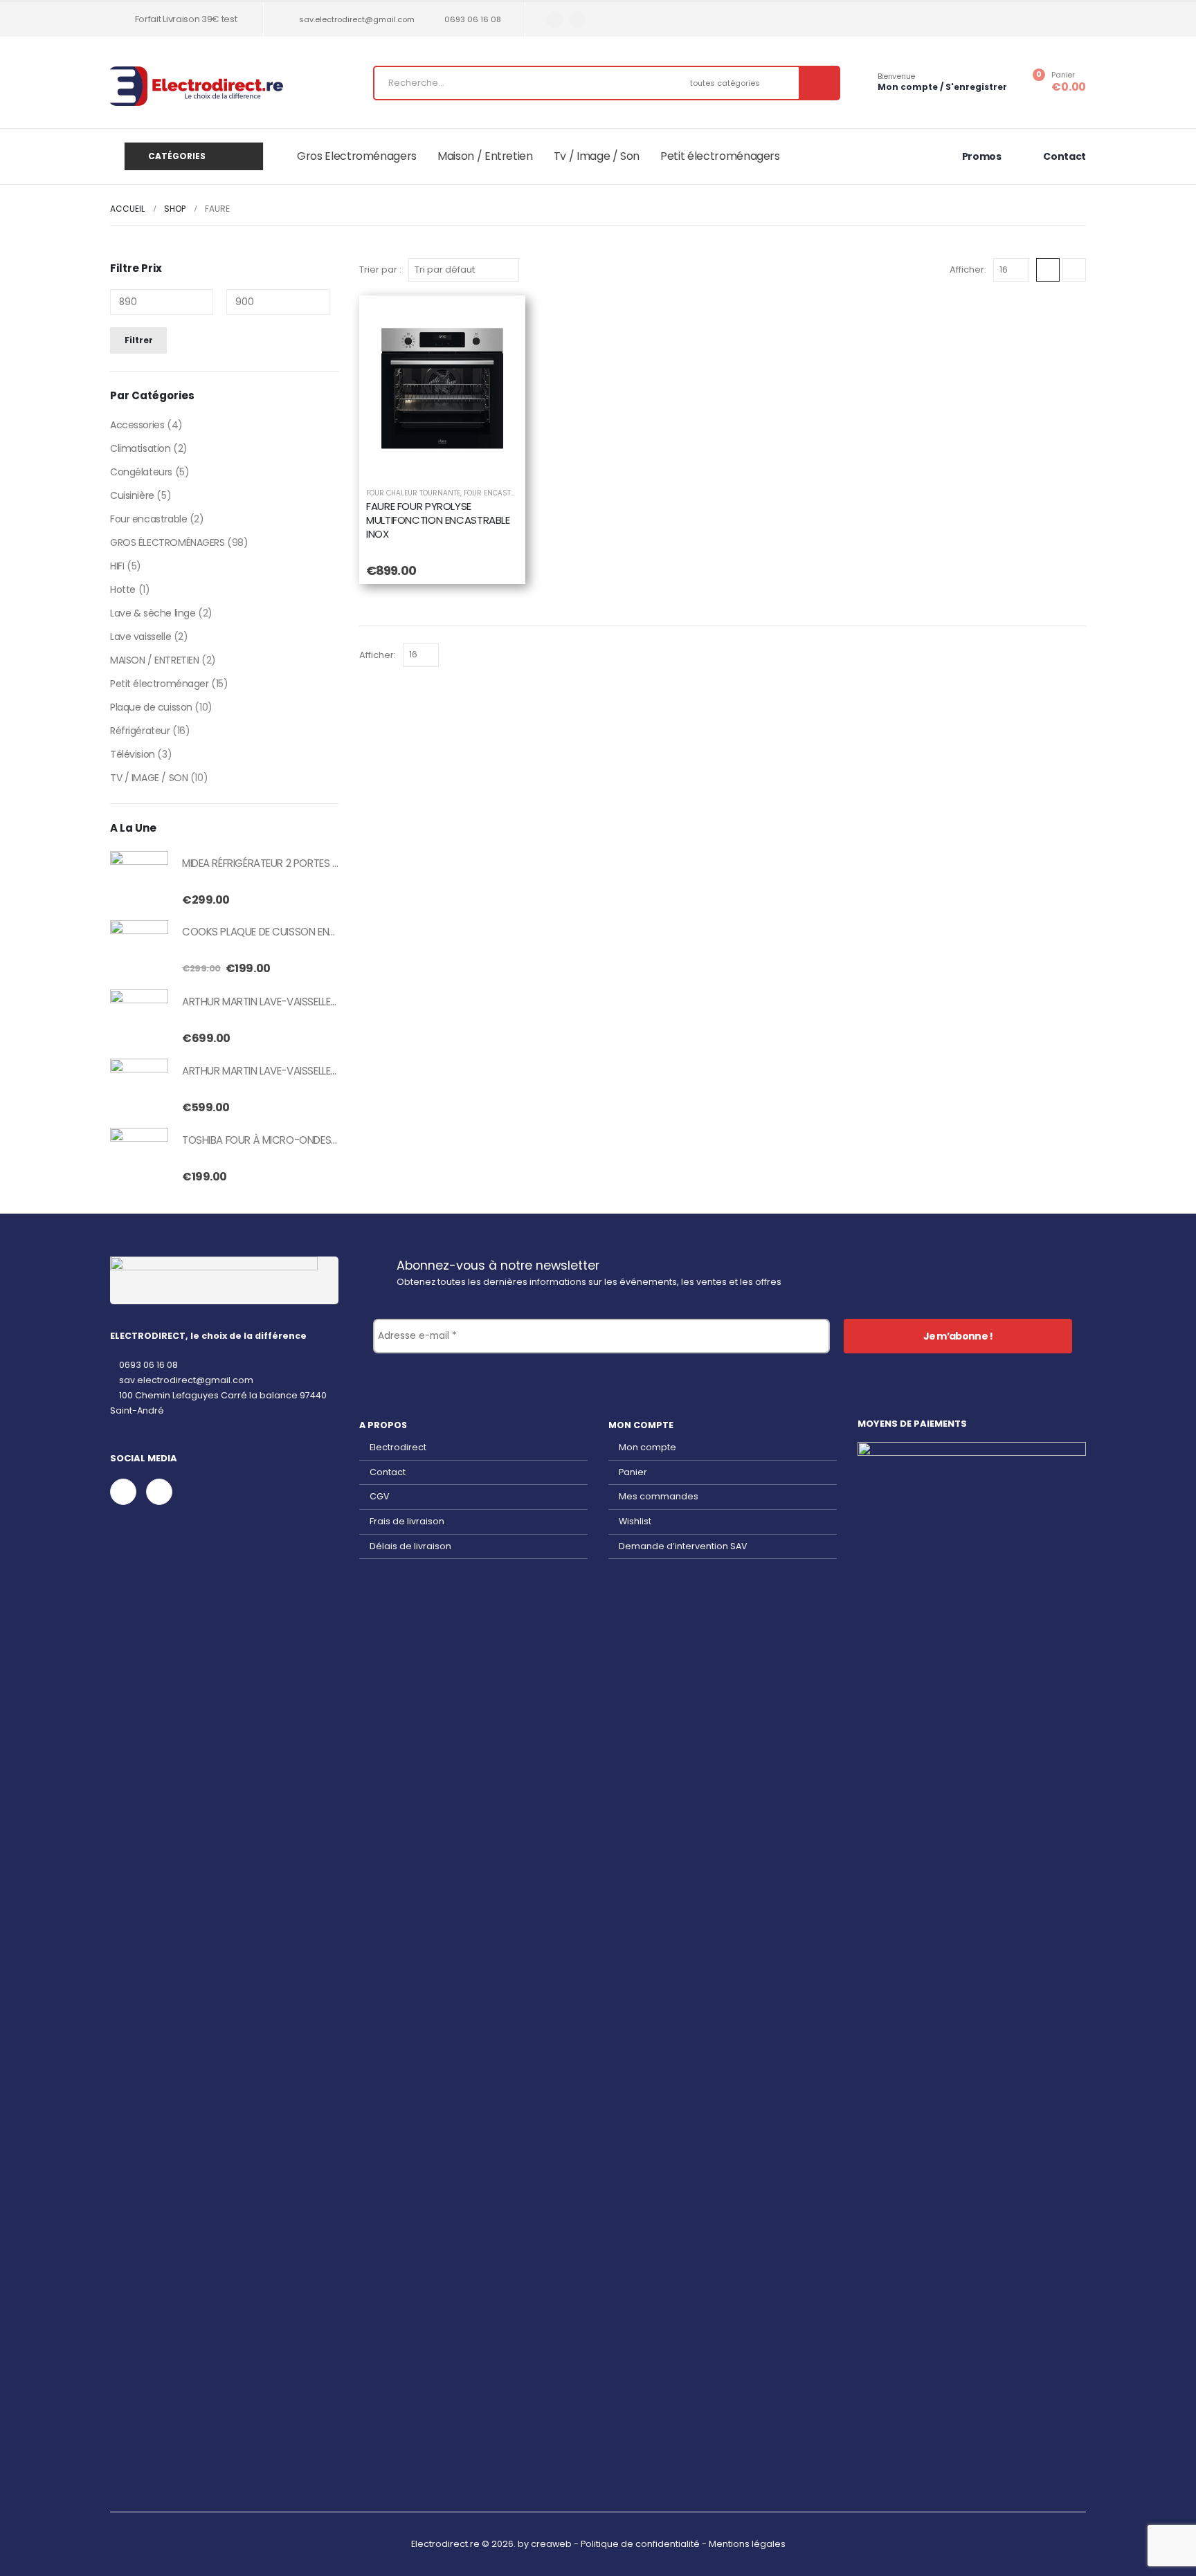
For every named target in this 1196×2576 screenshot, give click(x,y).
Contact (388, 1472)
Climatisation (141, 448)
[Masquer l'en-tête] (197, 86)
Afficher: (968, 270)
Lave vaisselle (141, 637)
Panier (633, 1472)
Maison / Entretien (485, 156)
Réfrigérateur (140, 731)
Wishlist (635, 1521)
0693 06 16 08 (473, 19)
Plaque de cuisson (151, 707)
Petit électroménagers (720, 156)
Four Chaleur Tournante (413, 493)
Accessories (137, 425)
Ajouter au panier (453, 460)
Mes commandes (659, 1496)
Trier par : (380, 270)
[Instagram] (578, 20)
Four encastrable (148, 519)
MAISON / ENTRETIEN (154, 660)
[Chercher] (819, 83)
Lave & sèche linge (153, 613)
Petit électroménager (160, 684)
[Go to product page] (139, 880)
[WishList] (498, 323)
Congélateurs (141, 472)
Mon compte (647, 1447)
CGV (380, 1496)
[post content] (442, 388)
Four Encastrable (498, 493)
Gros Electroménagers (357, 156)
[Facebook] (555, 20)
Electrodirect (398, 1447)
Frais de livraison (407, 1521)
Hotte (123, 590)
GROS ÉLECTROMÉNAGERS (167, 542)
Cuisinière (132, 495)
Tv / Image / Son (597, 156)
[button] (1048, 270)
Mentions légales (747, 2544)
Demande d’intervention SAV (683, 1546)
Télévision (133, 754)
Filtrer (139, 340)
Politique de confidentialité (640, 2544)
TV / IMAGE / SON (149, 778)
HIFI (117, 566)
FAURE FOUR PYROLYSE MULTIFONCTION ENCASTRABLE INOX (438, 520)
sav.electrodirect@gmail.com (357, 19)
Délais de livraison (410, 1546)
